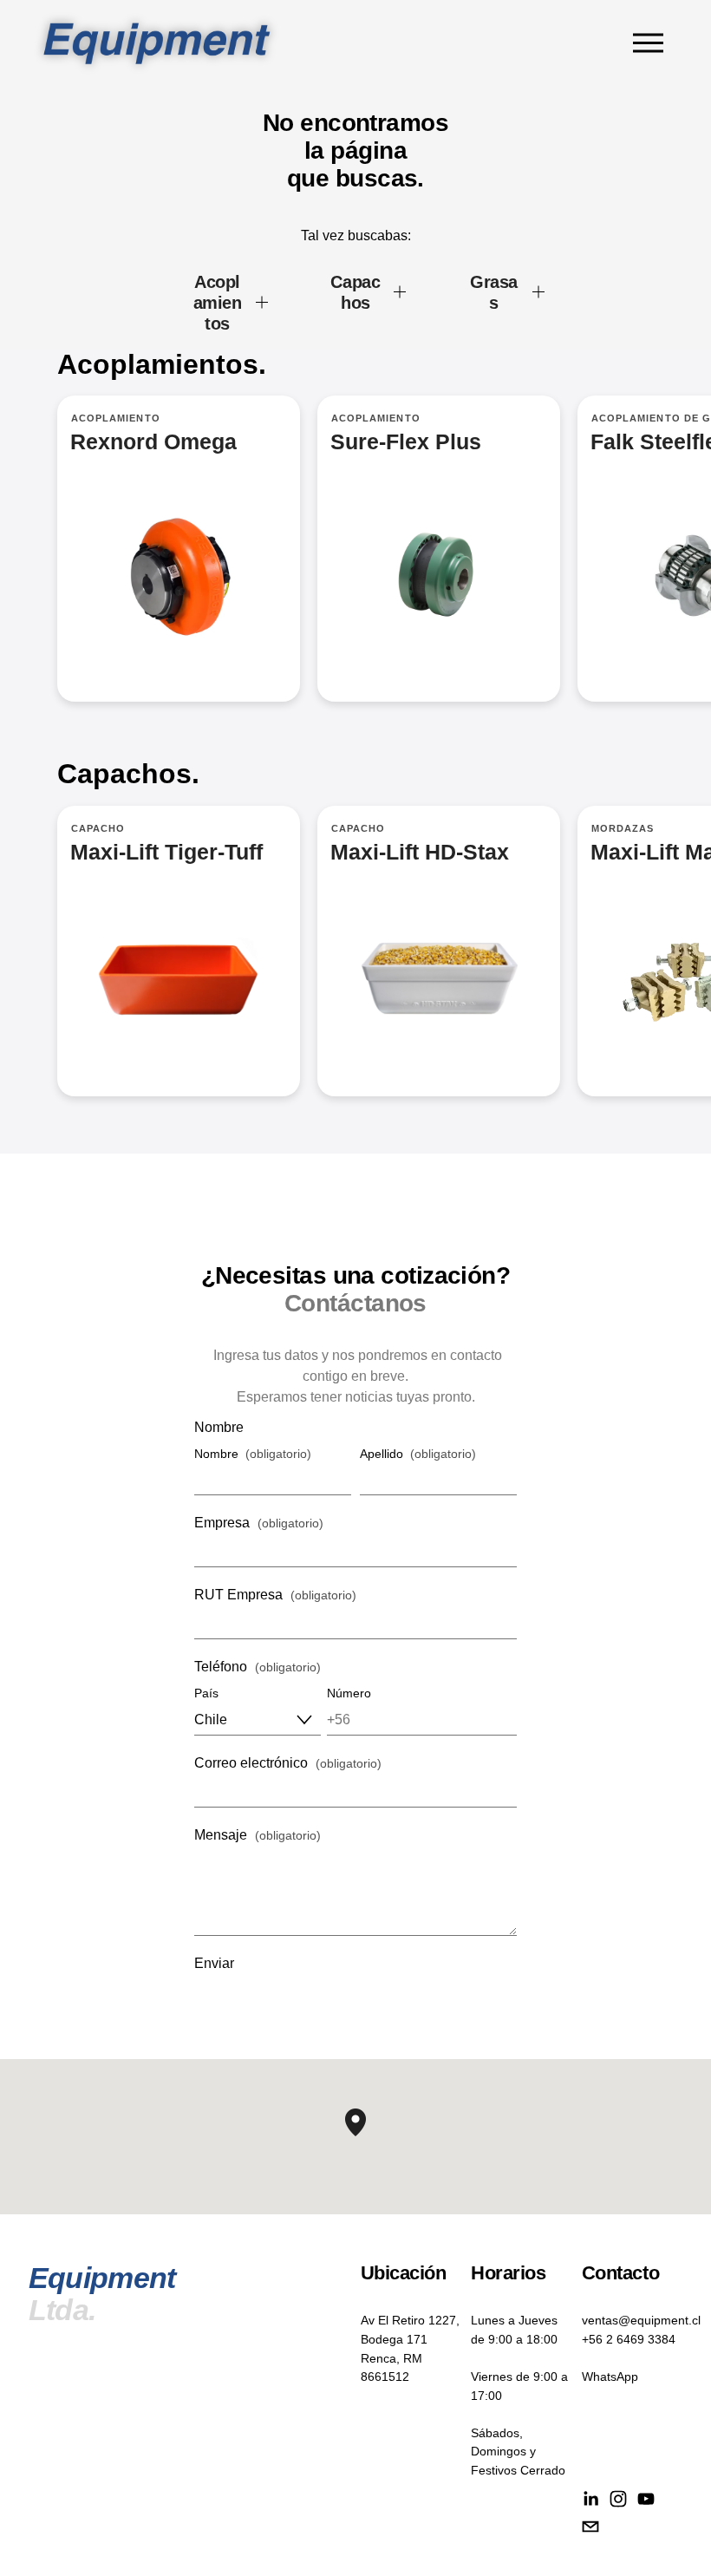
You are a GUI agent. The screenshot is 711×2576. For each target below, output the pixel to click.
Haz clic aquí (439, 951)
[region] (355, 569)
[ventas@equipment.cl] (590, 2527)
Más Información (439, 549)
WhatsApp (610, 2377)
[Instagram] (618, 2499)
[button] (366, 2136)
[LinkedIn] (590, 2499)
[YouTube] (646, 2499)
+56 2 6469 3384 (629, 2339)
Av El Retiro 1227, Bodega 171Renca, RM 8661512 (410, 2348)
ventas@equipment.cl (641, 2320)
